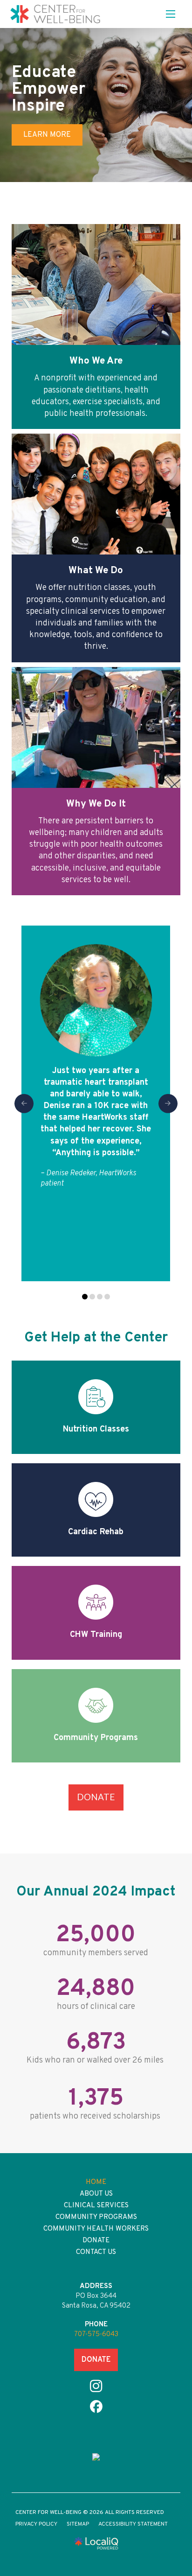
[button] (171, 14)
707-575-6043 (96, 2334)
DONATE (96, 2360)
